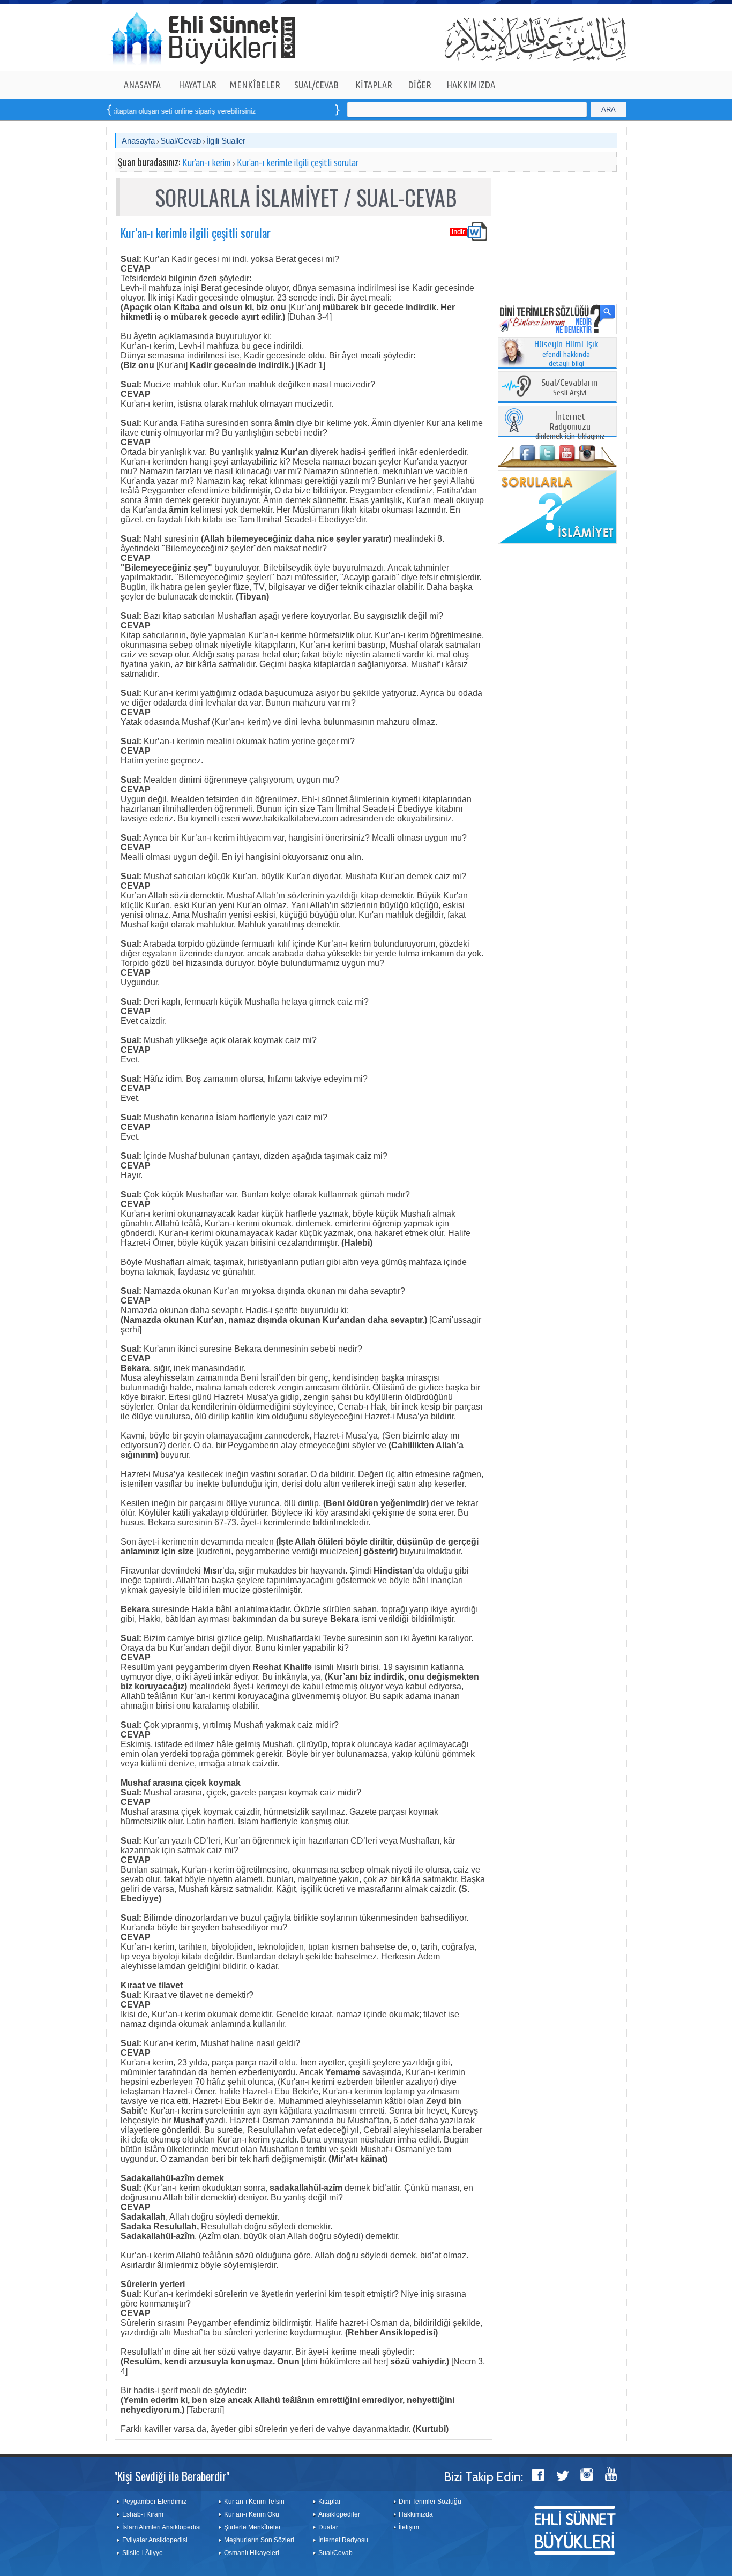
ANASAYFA (142, 85)
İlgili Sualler (226, 141)
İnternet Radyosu (343, 2540)
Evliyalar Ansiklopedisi (155, 2540)
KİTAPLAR (374, 85)
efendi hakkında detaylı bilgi (566, 354)
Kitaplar (330, 2502)
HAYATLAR (197, 85)
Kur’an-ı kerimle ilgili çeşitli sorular (298, 162)
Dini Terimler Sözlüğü (430, 2502)
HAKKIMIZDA (471, 85)
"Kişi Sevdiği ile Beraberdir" (172, 2476)
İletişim (409, 2527)
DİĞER (420, 85)
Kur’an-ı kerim (206, 162)
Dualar (328, 2527)
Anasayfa (138, 141)
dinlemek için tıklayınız (570, 427)
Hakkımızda (416, 2514)
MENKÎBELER (255, 85)
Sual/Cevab (181, 141)
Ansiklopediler (339, 2514)
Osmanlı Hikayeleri (252, 2553)
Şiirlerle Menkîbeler (252, 2527)
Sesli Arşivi (569, 388)
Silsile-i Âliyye (143, 2553)
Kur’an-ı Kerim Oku (252, 2514)
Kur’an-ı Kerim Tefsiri (254, 2502)
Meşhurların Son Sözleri (259, 2540)
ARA (608, 110)
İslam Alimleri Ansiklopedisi (162, 2527)
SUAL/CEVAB (316, 85)
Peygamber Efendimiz (154, 2502)
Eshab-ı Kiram (143, 2514)
